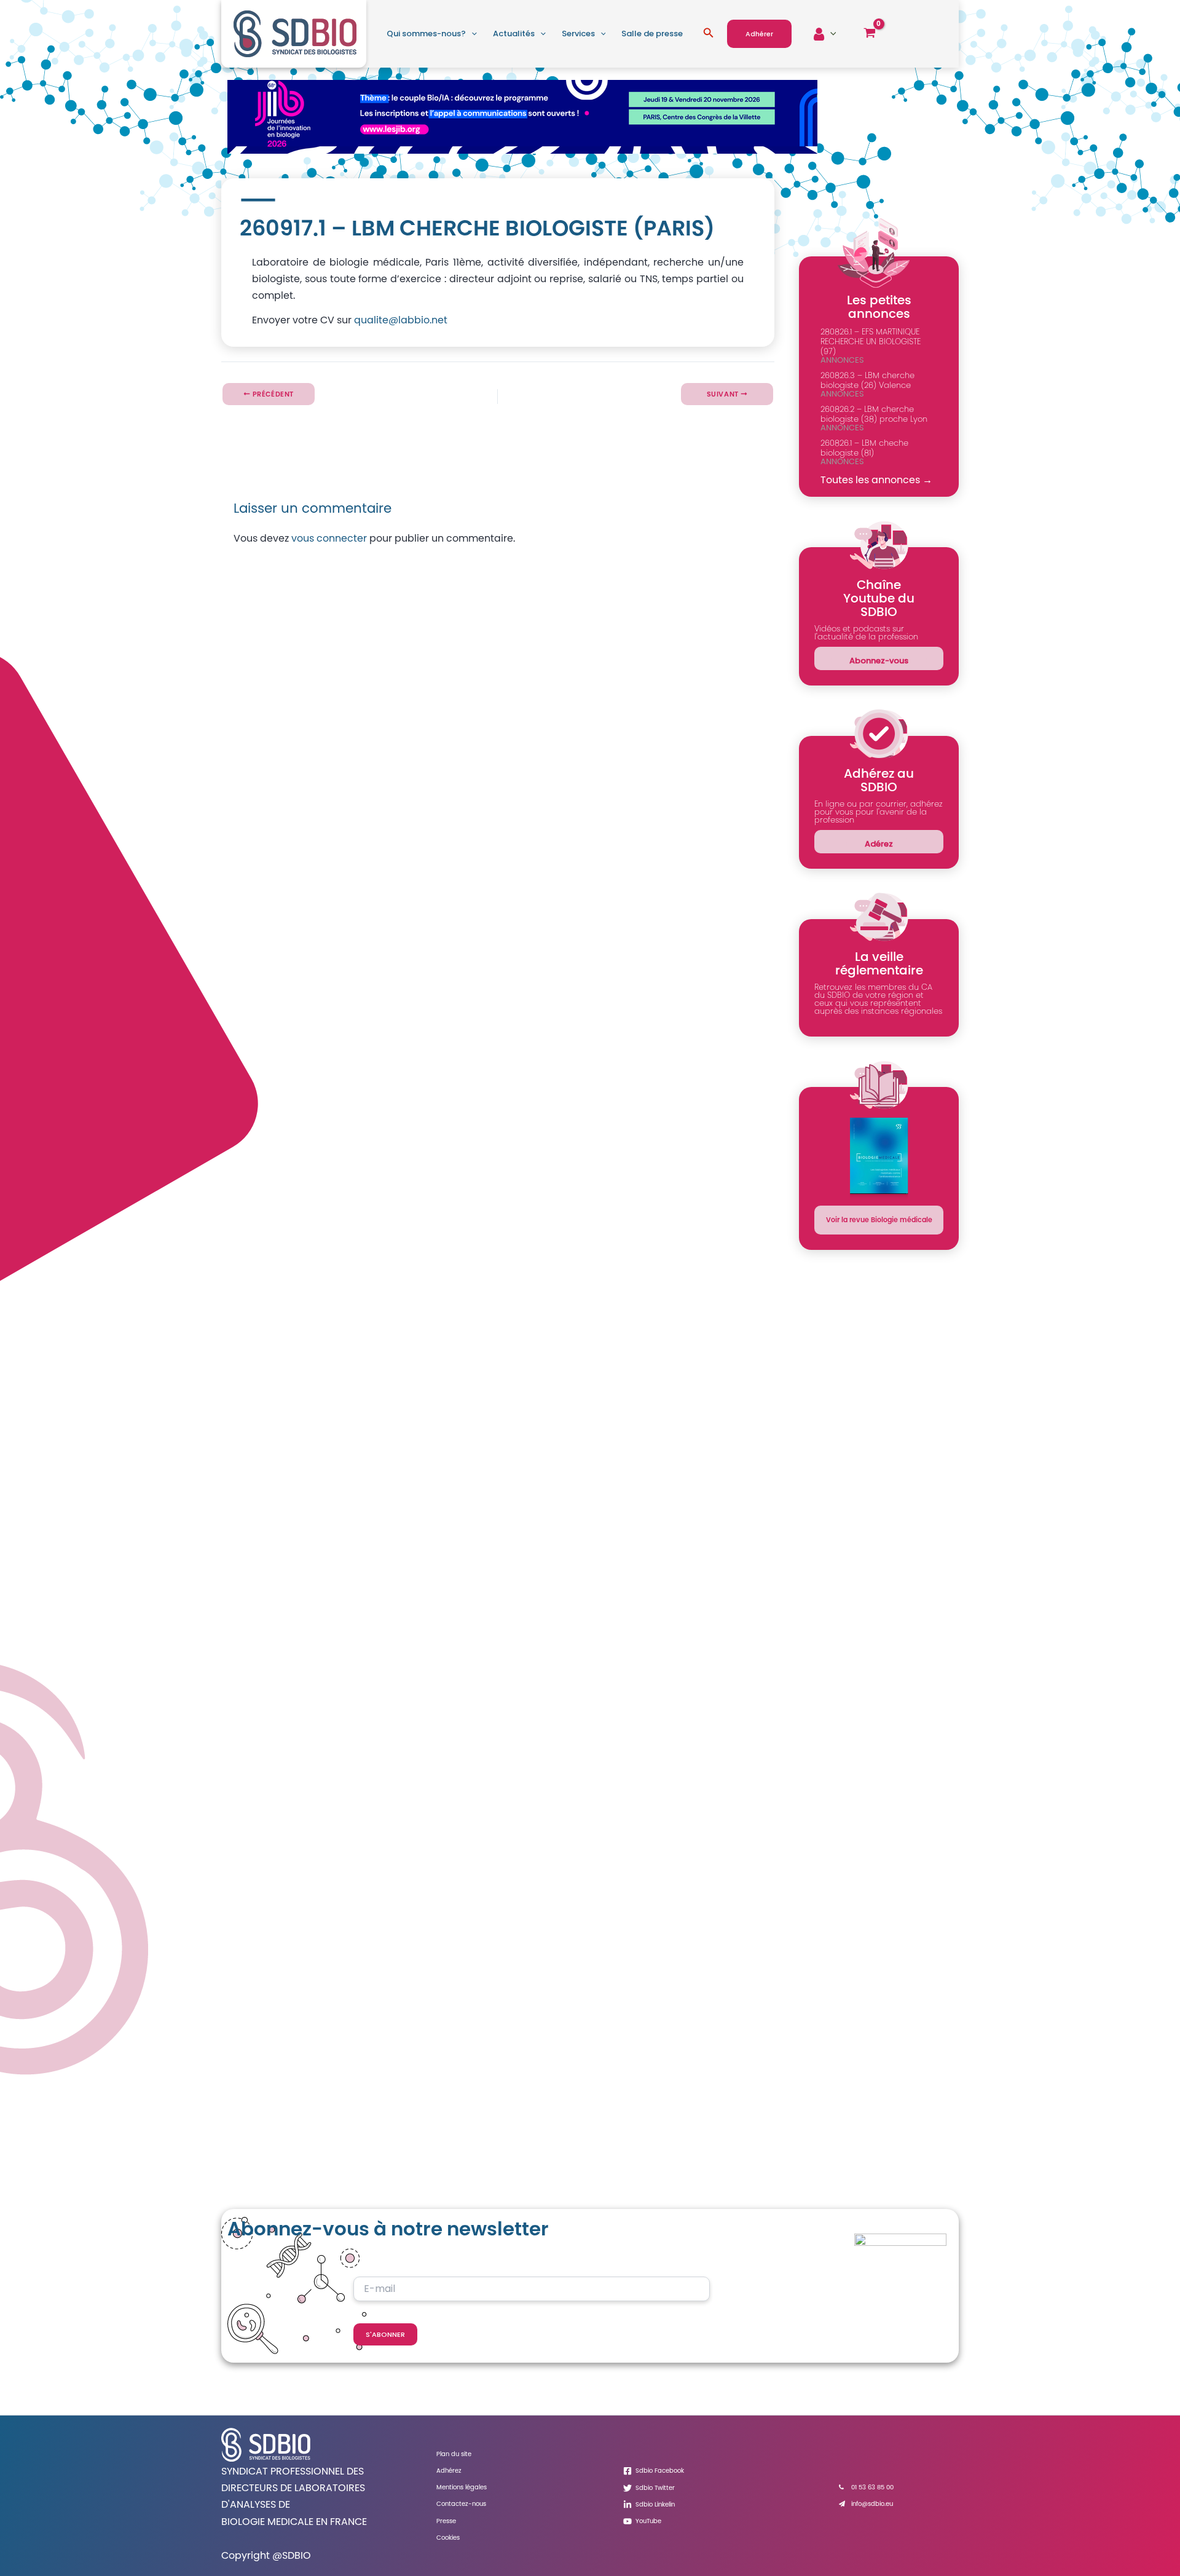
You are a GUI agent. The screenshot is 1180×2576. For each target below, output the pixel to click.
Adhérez (449, 2471)
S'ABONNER (385, 2334)
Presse (446, 2521)
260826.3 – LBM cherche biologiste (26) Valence (867, 380)
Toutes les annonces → (876, 480)
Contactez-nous (461, 2504)
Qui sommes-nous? (426, 34)
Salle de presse (652, 34)
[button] (471, 34)
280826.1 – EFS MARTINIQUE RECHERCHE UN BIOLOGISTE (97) (871, 342)
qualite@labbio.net (401, 320)
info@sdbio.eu (872, 2504)
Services (578, 34)
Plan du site (454, 2454)
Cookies (448, 2538)
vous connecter (329, 538)
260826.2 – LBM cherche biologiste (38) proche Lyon (874, 414)
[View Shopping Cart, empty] (869, 34)
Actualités (514, 34)
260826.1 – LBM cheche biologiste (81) (864, 448)
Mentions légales (462, 2487)
